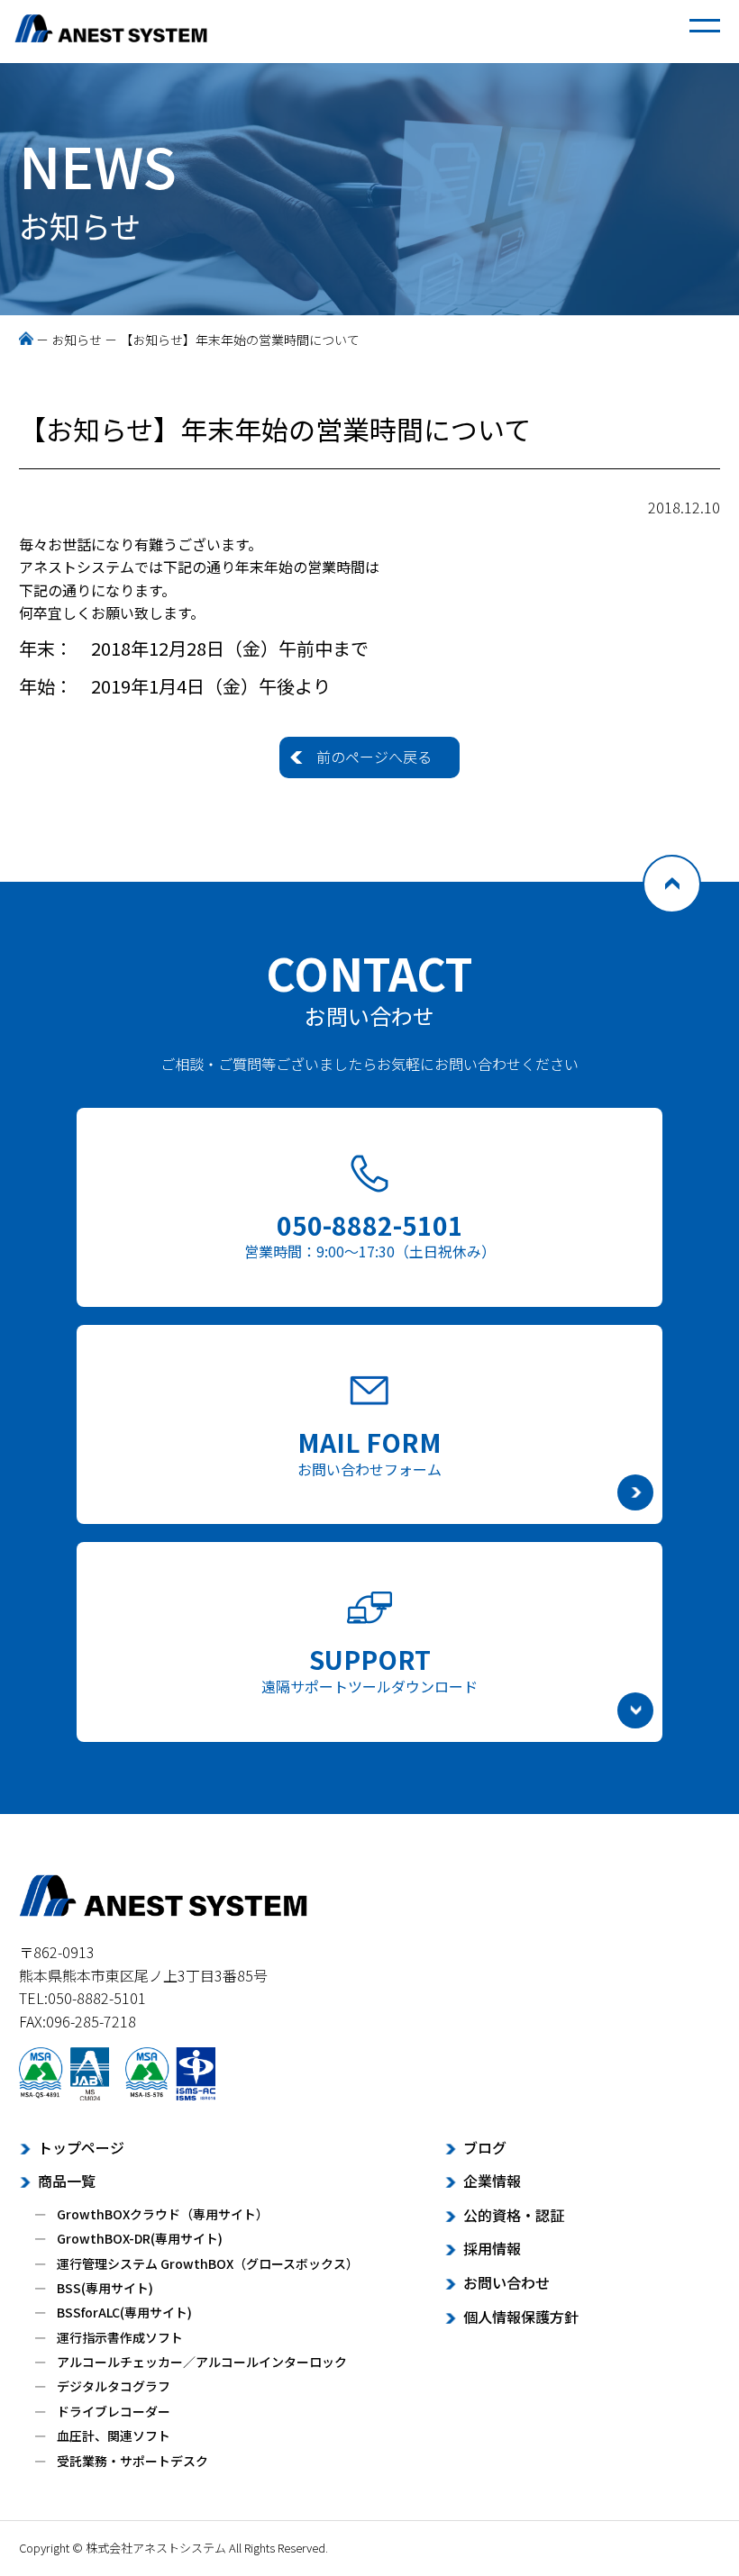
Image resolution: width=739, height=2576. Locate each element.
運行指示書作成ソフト (120, 2337)
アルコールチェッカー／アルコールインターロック (202, 2362)
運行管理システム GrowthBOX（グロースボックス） (208, 2263)
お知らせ (77, 340)
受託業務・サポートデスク (132, 2461)
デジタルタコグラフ (114, 2386)
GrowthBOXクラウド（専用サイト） (163, 2214)
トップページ (81, 2147)
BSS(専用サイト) (105, 2288)
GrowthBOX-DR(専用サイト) (140, 2238)
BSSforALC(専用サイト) (124, 2312)
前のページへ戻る (374, 757)
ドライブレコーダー (114, 2411)
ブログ (485, 2147)
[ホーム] (26, 340)
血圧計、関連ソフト (114, 2435)
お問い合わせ (506, 2282)
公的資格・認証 (514, 2215)
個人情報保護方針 (521, 2317)
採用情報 (492, 2248)
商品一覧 (67, 2181)
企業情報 (492, 2181)
